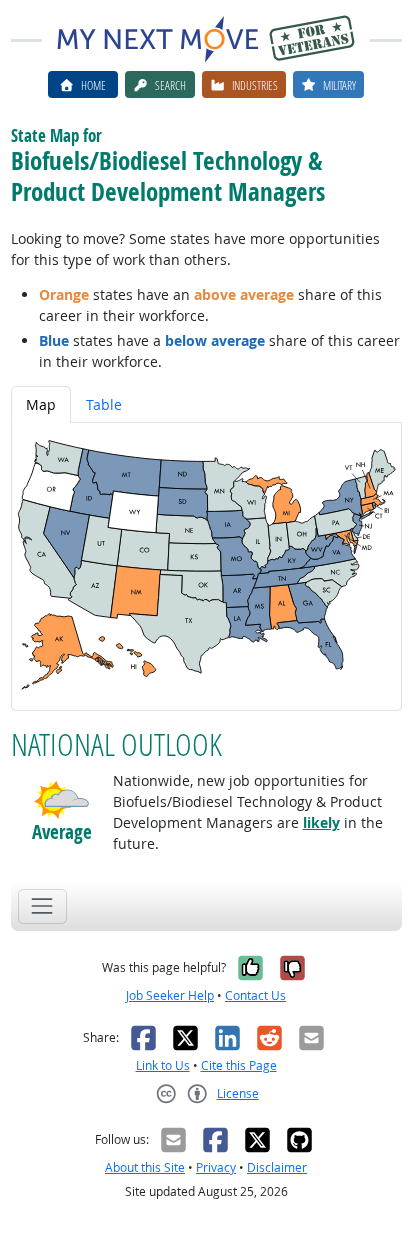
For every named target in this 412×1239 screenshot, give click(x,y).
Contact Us (255, 995)
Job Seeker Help (170, 995)
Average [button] (62, 832)
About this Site (145, 1167)
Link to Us (163, 1065)
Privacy (216, 1167)
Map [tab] (41, 404)
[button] (62, 800)
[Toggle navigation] (42, 906)
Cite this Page (239, 1065)
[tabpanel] (206, 566)
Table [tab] (104, 404)
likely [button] (321, 822)
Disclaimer (277, 1167)
